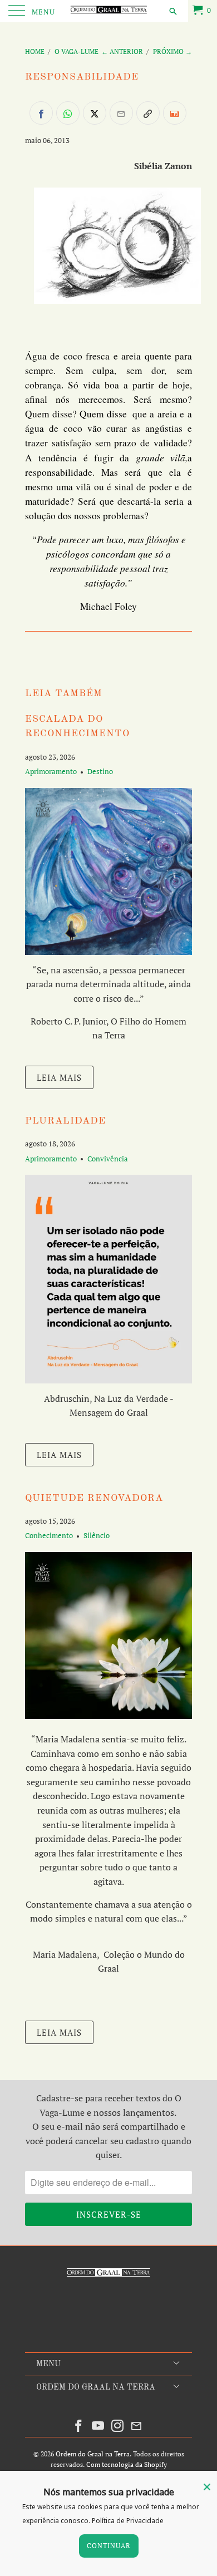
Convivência (108, 1159)
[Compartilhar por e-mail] (121, 113)
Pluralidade (65, 1121)
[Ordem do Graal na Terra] (109, 11)
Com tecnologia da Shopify (127, 2464)
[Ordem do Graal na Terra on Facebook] (79, 2426)
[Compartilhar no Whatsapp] (68, 113)
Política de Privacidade (128, 2521)
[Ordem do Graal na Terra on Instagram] (118, 2426)
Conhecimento (49, 1535)
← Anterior (122, 51)
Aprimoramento (51, 771)
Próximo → (172, 51)
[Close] (207, 2487)
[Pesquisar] (172, 11)
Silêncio (97, 1535)
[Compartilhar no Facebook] (41, 113)
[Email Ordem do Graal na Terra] (137, 2426)
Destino (100, 771)
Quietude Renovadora (94, 1498)
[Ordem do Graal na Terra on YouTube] (98, 2426)
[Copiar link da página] (148, 113)
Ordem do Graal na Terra (93, 2454)
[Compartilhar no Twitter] (95, 113)
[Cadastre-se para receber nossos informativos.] (175, 113)
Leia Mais (59, 1077)
